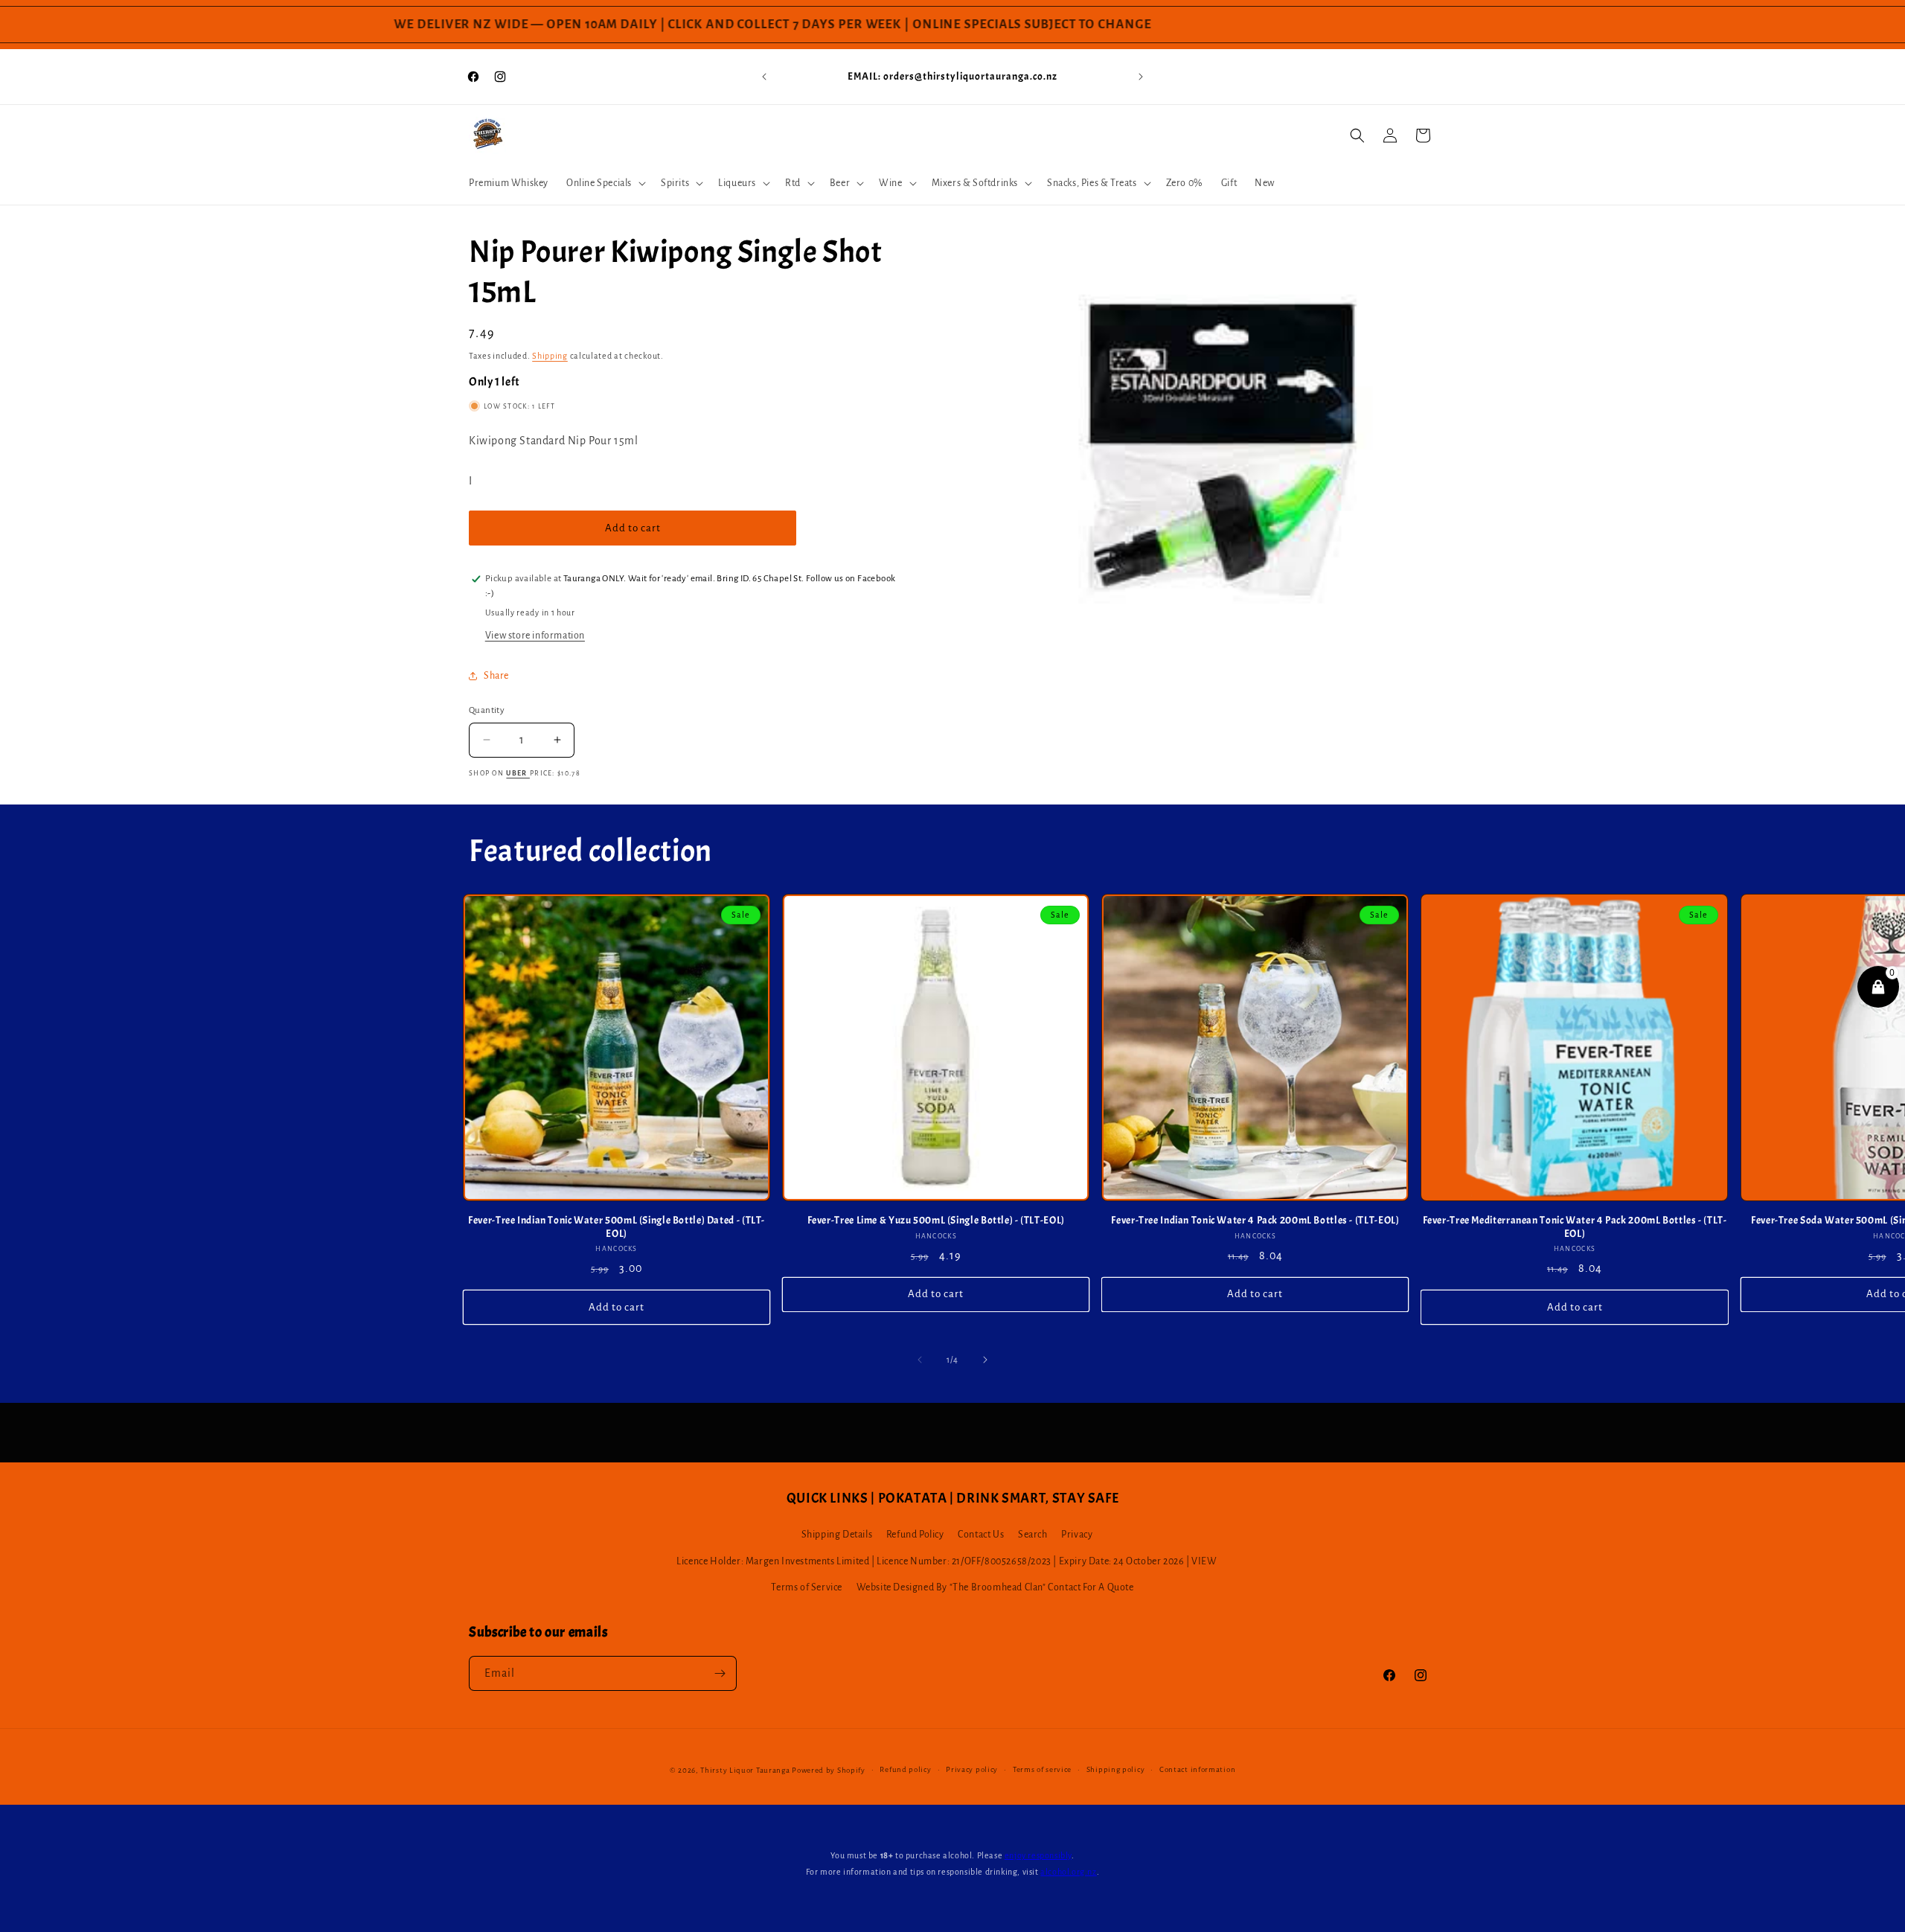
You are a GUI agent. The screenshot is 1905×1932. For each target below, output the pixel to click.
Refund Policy (915, 1535)
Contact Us (981, 1535)
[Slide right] (985, 1360)
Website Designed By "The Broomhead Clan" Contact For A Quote (995, 1587)
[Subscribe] (720, 1673)
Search (1033, 1535)
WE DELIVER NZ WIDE (419, 25)
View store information (535, 636)
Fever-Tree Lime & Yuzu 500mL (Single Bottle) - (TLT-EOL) (936, 1220)
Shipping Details (837, 1535)
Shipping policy (1116, 1769)
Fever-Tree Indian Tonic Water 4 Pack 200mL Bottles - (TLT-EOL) (1255, 1220)
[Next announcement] (1141, 77)
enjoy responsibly (1038, 1855)
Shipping (550, 356)
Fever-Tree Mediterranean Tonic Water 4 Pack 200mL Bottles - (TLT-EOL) (1575, 1227)
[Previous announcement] (764, 77)
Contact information (1197, 1769)
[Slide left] (920, 1360)
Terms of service (1042, 1769)
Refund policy (905, 1769)
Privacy (1077, 1535)
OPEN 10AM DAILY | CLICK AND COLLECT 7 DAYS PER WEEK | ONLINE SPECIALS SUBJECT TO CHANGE (807, 25)
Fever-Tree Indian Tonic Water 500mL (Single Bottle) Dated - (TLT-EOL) (617, 1227)
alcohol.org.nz (1068, 1872)
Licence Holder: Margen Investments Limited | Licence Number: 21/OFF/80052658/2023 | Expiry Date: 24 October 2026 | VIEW (947, 1561)
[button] (605, 183)
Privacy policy (972, 1769)
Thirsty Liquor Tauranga (745, 1770)
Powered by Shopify (829, 1770)
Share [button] (496, 676)
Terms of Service (807, 1587)
